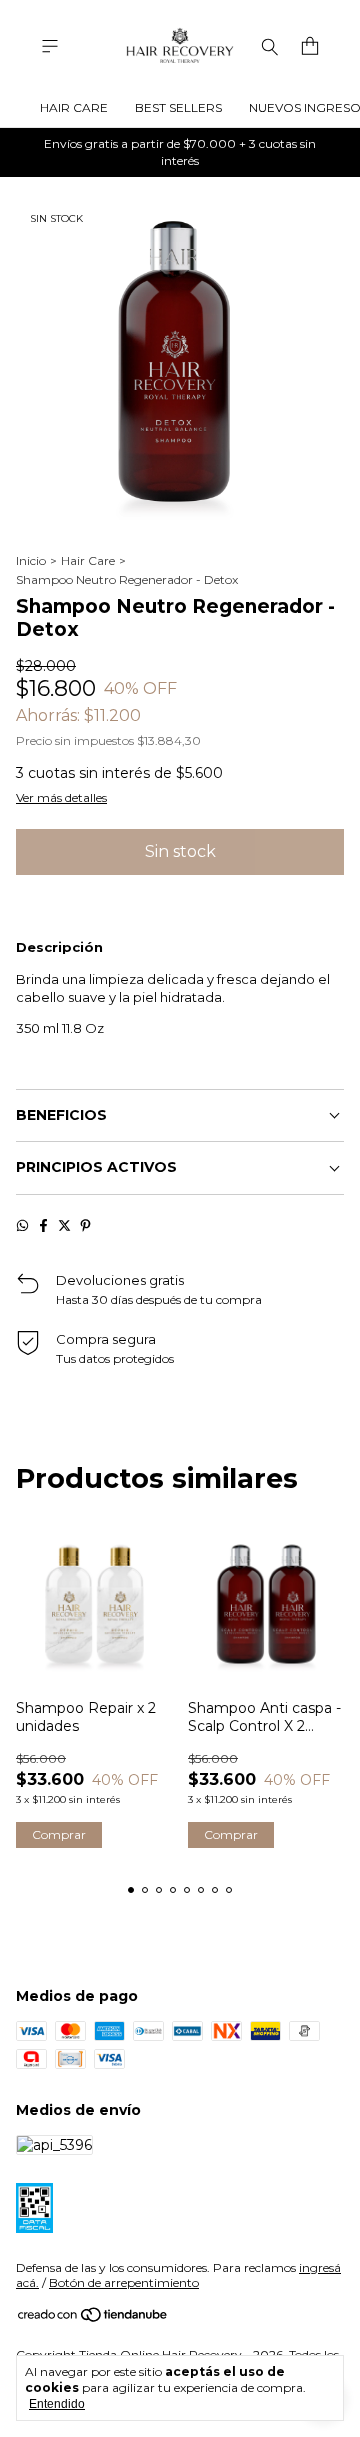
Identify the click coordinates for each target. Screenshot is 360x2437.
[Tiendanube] (93, 2318)
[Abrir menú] (50, 46)
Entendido (57, 2404)
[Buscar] (270, 46)
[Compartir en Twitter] (64, 1225)
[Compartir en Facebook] (43, 1225)
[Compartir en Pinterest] (85, 1225)
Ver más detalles (61, 797)
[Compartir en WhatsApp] (22, 1225)
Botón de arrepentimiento (124, 2282)
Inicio (31, 560)
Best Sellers (178, 107)
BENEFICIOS (61, 1115)
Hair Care (74, 107)
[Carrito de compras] (310, 46)
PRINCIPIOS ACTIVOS (96, 1167)
